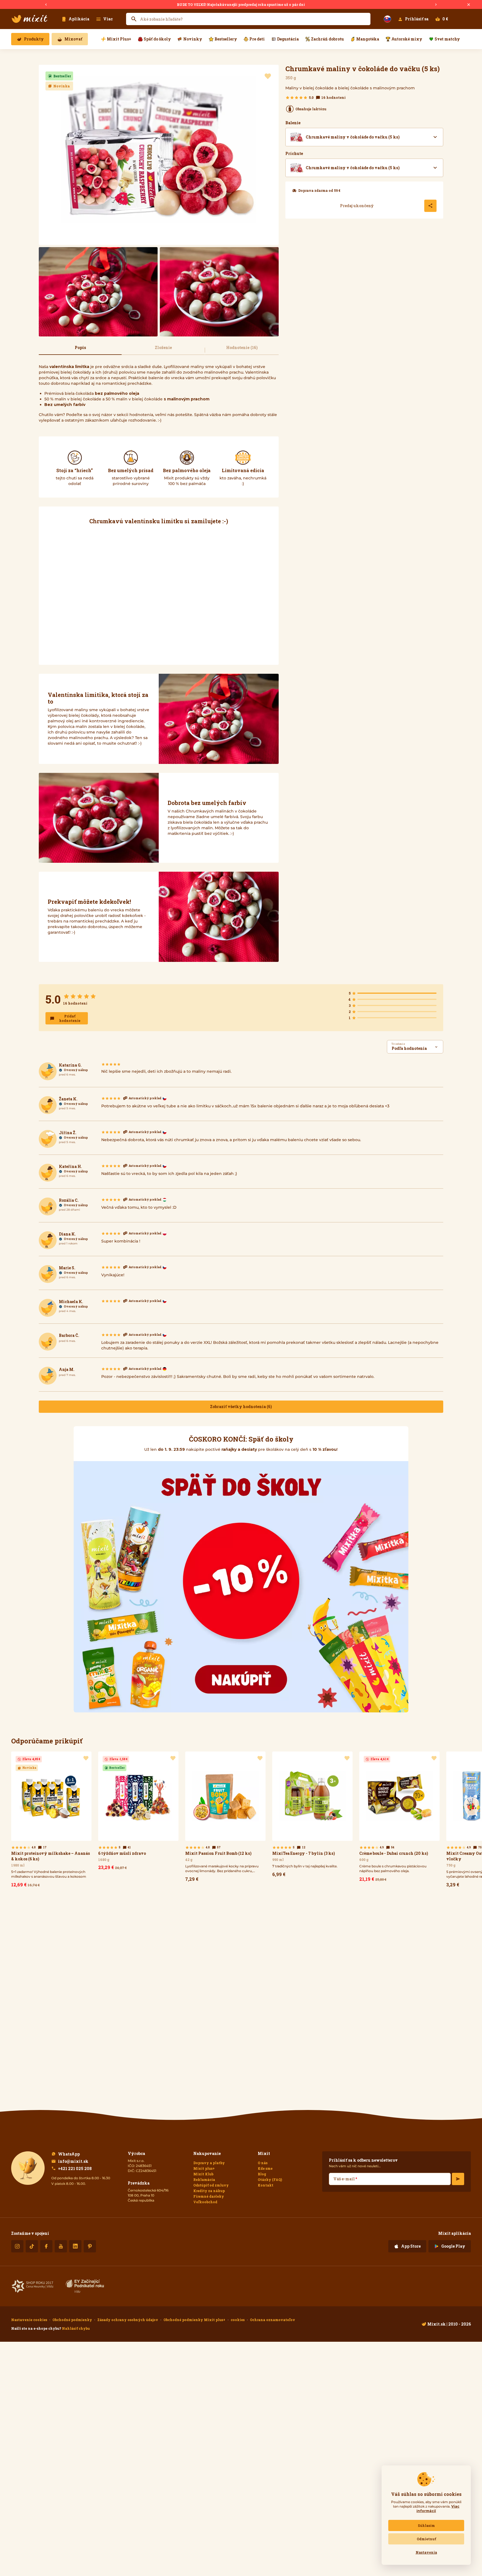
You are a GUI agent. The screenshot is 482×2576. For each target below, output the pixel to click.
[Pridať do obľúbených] (268, 77)
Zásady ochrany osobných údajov (128, 2320)
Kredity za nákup (209, 2191)
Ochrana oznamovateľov (273, 2320)
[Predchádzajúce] (46, 5)
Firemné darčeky (209, 2196)
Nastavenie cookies (29, 2320)
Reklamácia (204, 2180)
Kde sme (265, 2168)
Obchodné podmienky (72, 2320)
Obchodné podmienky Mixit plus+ (194, 2320)
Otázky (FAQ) (270, 2180)
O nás (263, 2163)
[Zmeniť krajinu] (387, 19)
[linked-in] (75, 2246)
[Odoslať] (458, 2179)
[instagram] (17, 2246)
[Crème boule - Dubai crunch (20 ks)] (399, 1818)
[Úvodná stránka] (30, 19)
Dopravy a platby (209, 2163)
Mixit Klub (203, 2174)
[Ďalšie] (436, 5)
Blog (262, 2174)
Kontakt (266, 2185)
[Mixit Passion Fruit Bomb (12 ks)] (225, 1818)
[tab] (80, 350)
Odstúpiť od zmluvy (211, 2185)
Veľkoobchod (205, 2202)
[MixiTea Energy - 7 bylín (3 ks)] (312, 1816)
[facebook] (46, 2246)
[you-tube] (61, 2246)
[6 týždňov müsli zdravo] (138, 1812)
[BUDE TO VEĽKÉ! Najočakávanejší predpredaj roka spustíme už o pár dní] (241, 4)
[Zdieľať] (430, 206)
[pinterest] (90, 2246)
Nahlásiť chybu (76, 2328)
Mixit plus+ (204, 2168)
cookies (238, 2320)
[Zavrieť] (469, 5)
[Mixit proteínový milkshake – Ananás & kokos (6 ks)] (51, 1821)
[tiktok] (32, 2246)
